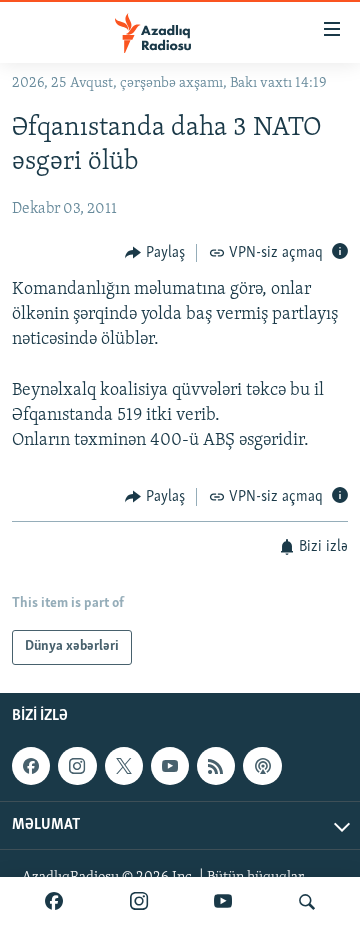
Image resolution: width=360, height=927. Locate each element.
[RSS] (216, 766)
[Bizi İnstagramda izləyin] (139, 902)
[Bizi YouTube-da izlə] (223, 902)
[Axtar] (307, 902)
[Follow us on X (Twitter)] (124, 766)
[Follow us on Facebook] (31, 766)
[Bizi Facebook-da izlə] (54, 902)
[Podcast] (262, 766)
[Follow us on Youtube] (170, 766)
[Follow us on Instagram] (77, 766)
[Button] (155, 253)
